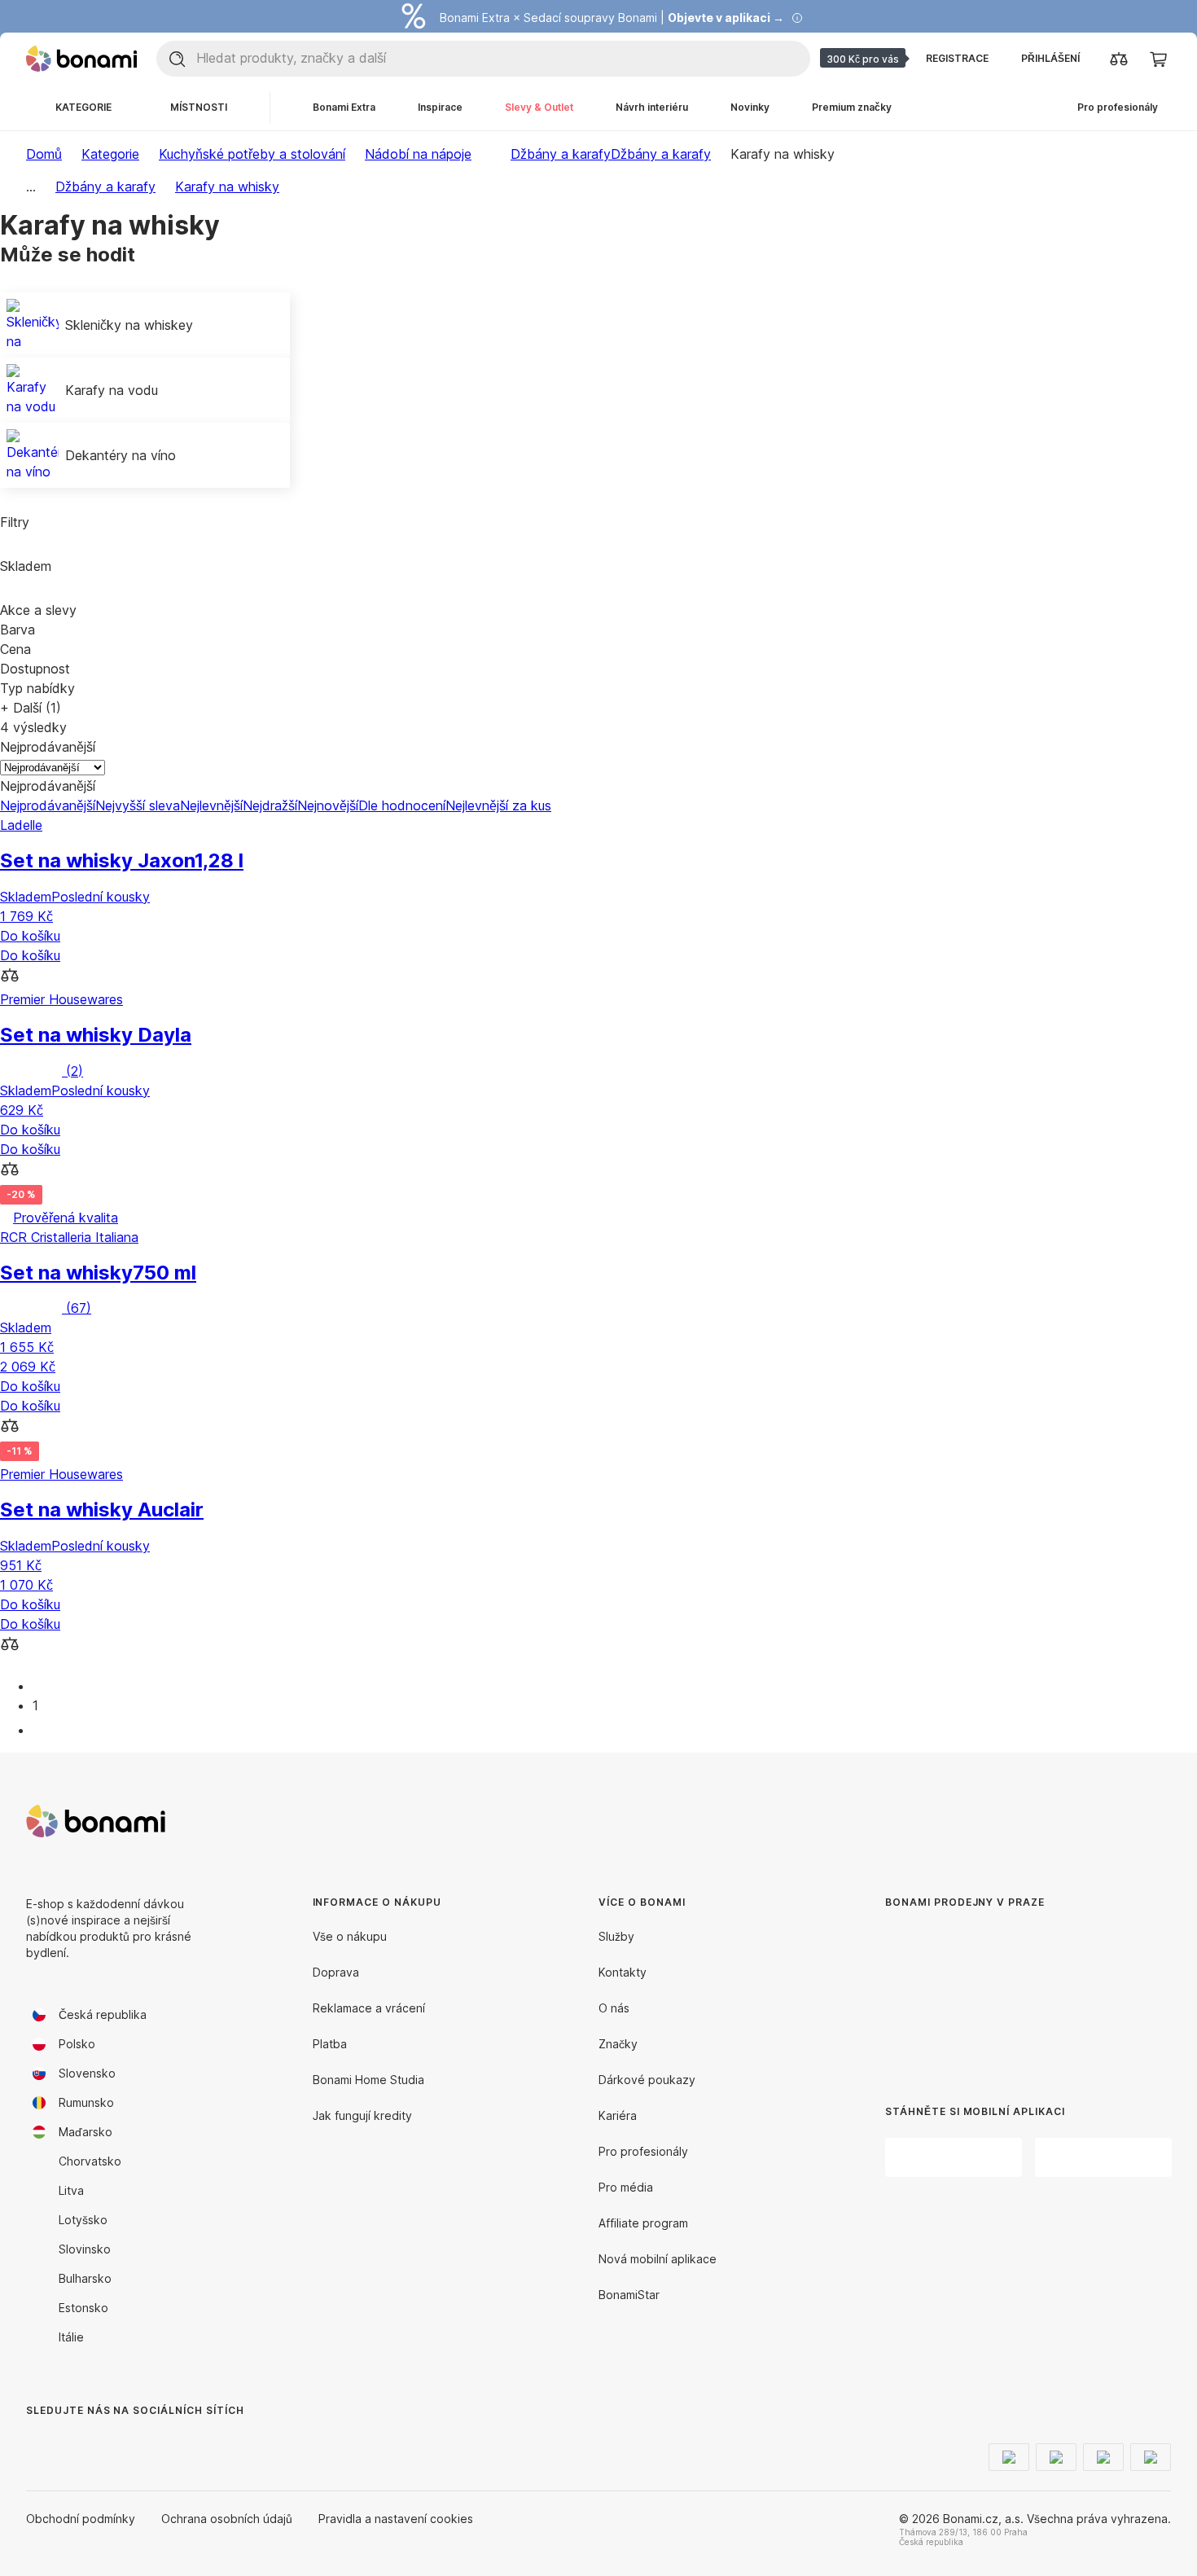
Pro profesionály (643, 2151)
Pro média (626, 2187)
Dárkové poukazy (647, 2080)
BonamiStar (629, 2295)
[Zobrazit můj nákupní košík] (1158, 59)
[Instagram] (78, 2443)
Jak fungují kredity (362, 2115)
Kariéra (618, 2115)
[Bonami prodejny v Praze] (1001, 1994)
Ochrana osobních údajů (227, 2519)
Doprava (336, 1972)
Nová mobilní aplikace (658, 2259)
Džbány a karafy (661, 154)
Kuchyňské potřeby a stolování (252, 154)
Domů (44, 154)
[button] (598, 977)
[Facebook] (39, 2443)
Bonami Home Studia (368, 2080)
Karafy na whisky (227, 187)
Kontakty (623, 1972)
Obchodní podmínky (81, 2519)
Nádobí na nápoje (418, 154)
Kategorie (110, 154)
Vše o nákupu (350, 1936)
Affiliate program (643, 2223)
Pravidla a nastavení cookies (396, 2519)
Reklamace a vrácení (369, 2008)
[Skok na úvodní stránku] (81, 59)
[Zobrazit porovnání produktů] (1119, 59)
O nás (614, 2008)
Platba (330, 2044)
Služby (616, 1936)
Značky (618, 2044)
